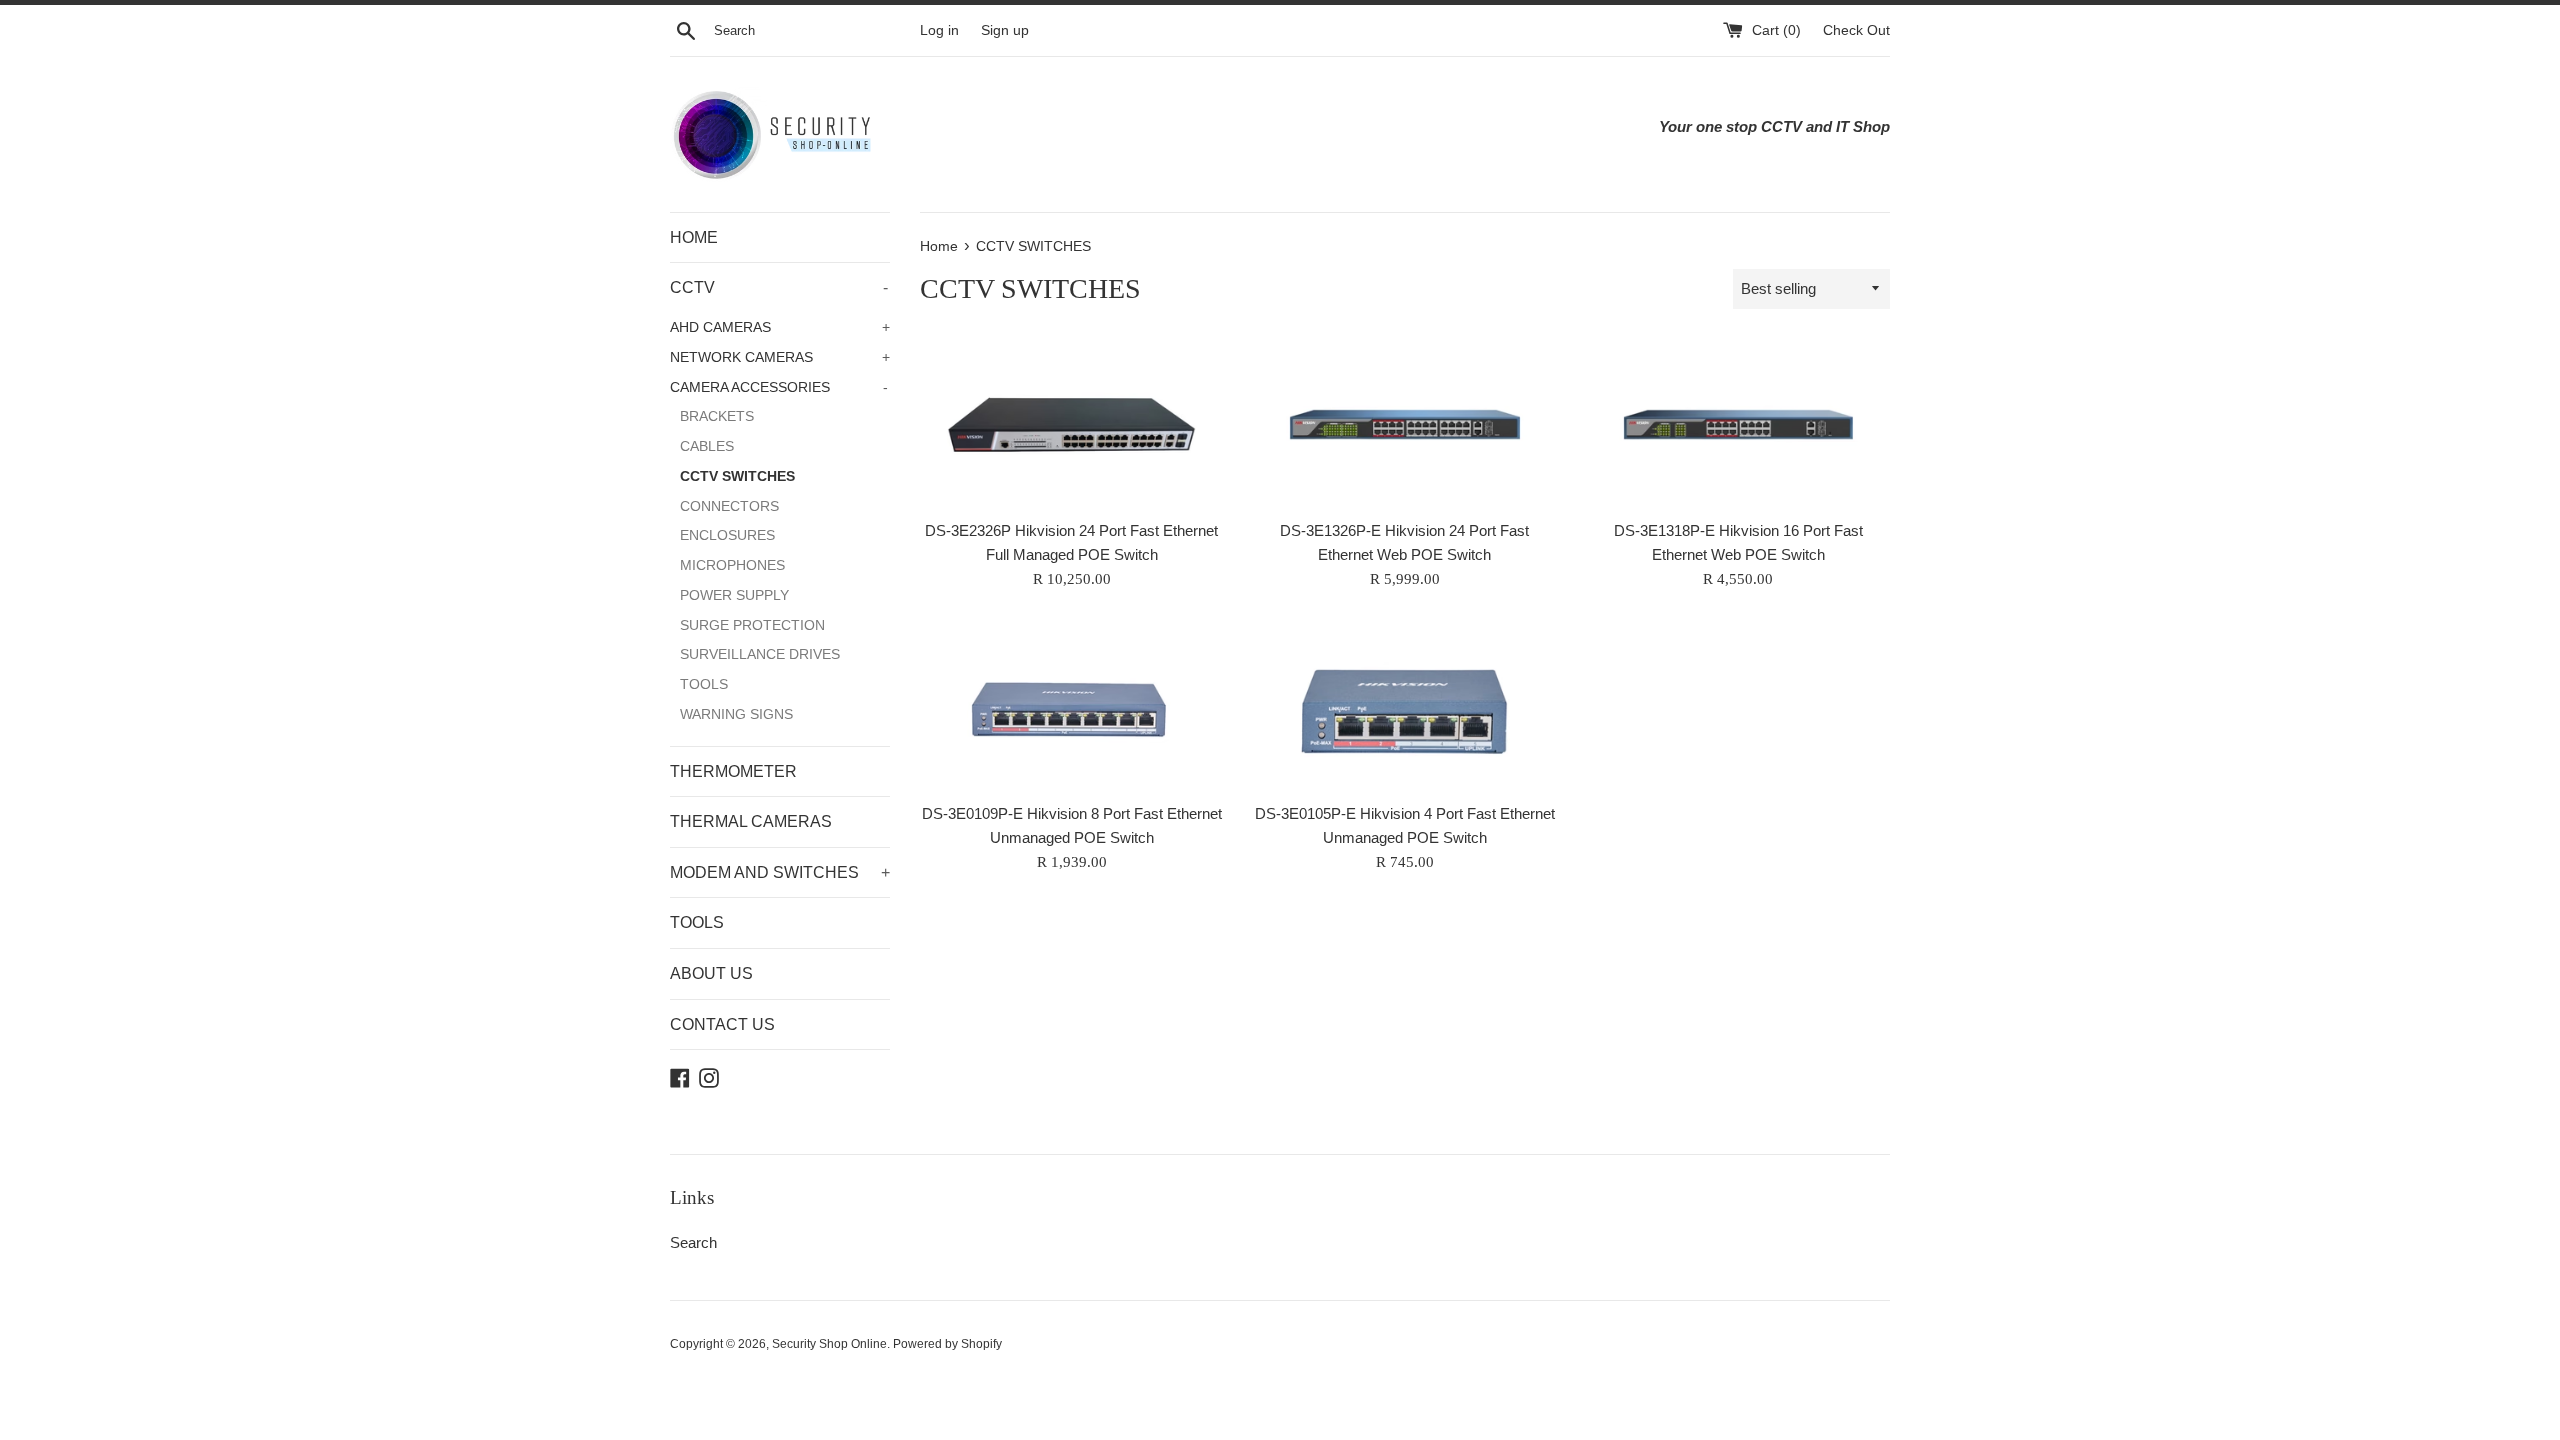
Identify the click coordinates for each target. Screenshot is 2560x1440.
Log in (939, 30)
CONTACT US (722, 1024)
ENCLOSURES (727, 535)
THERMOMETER (733, 771)
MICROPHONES (732, 565)
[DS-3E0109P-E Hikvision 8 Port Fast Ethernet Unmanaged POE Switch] (1071, 706)
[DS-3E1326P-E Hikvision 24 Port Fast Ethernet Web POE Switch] (1404, 424)
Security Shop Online (829, 1344)
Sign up (1005, 30)
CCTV (779, 287)
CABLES (707, 446)
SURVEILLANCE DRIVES (760, 654)
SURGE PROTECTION (752, 625)
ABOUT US (711, 973)
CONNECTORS (729, 506)
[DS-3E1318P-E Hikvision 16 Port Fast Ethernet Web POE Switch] (1738, 424)
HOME (694, 237)
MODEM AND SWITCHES (780, 872)
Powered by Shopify (947, 1344)
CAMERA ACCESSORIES (779, 387)
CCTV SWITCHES (737, 476)
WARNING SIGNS (736, 714)
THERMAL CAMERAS (751, 821)
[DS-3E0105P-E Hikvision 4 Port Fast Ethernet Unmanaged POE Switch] (1404, 706)
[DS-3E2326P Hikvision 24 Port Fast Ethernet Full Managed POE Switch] (1071, 424)
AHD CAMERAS (780, 327)
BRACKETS (717, 416)
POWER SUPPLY (734, 595)
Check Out (1856, 30)
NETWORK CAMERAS (780, 357)
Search (693, 1242)
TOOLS (704, 684)
